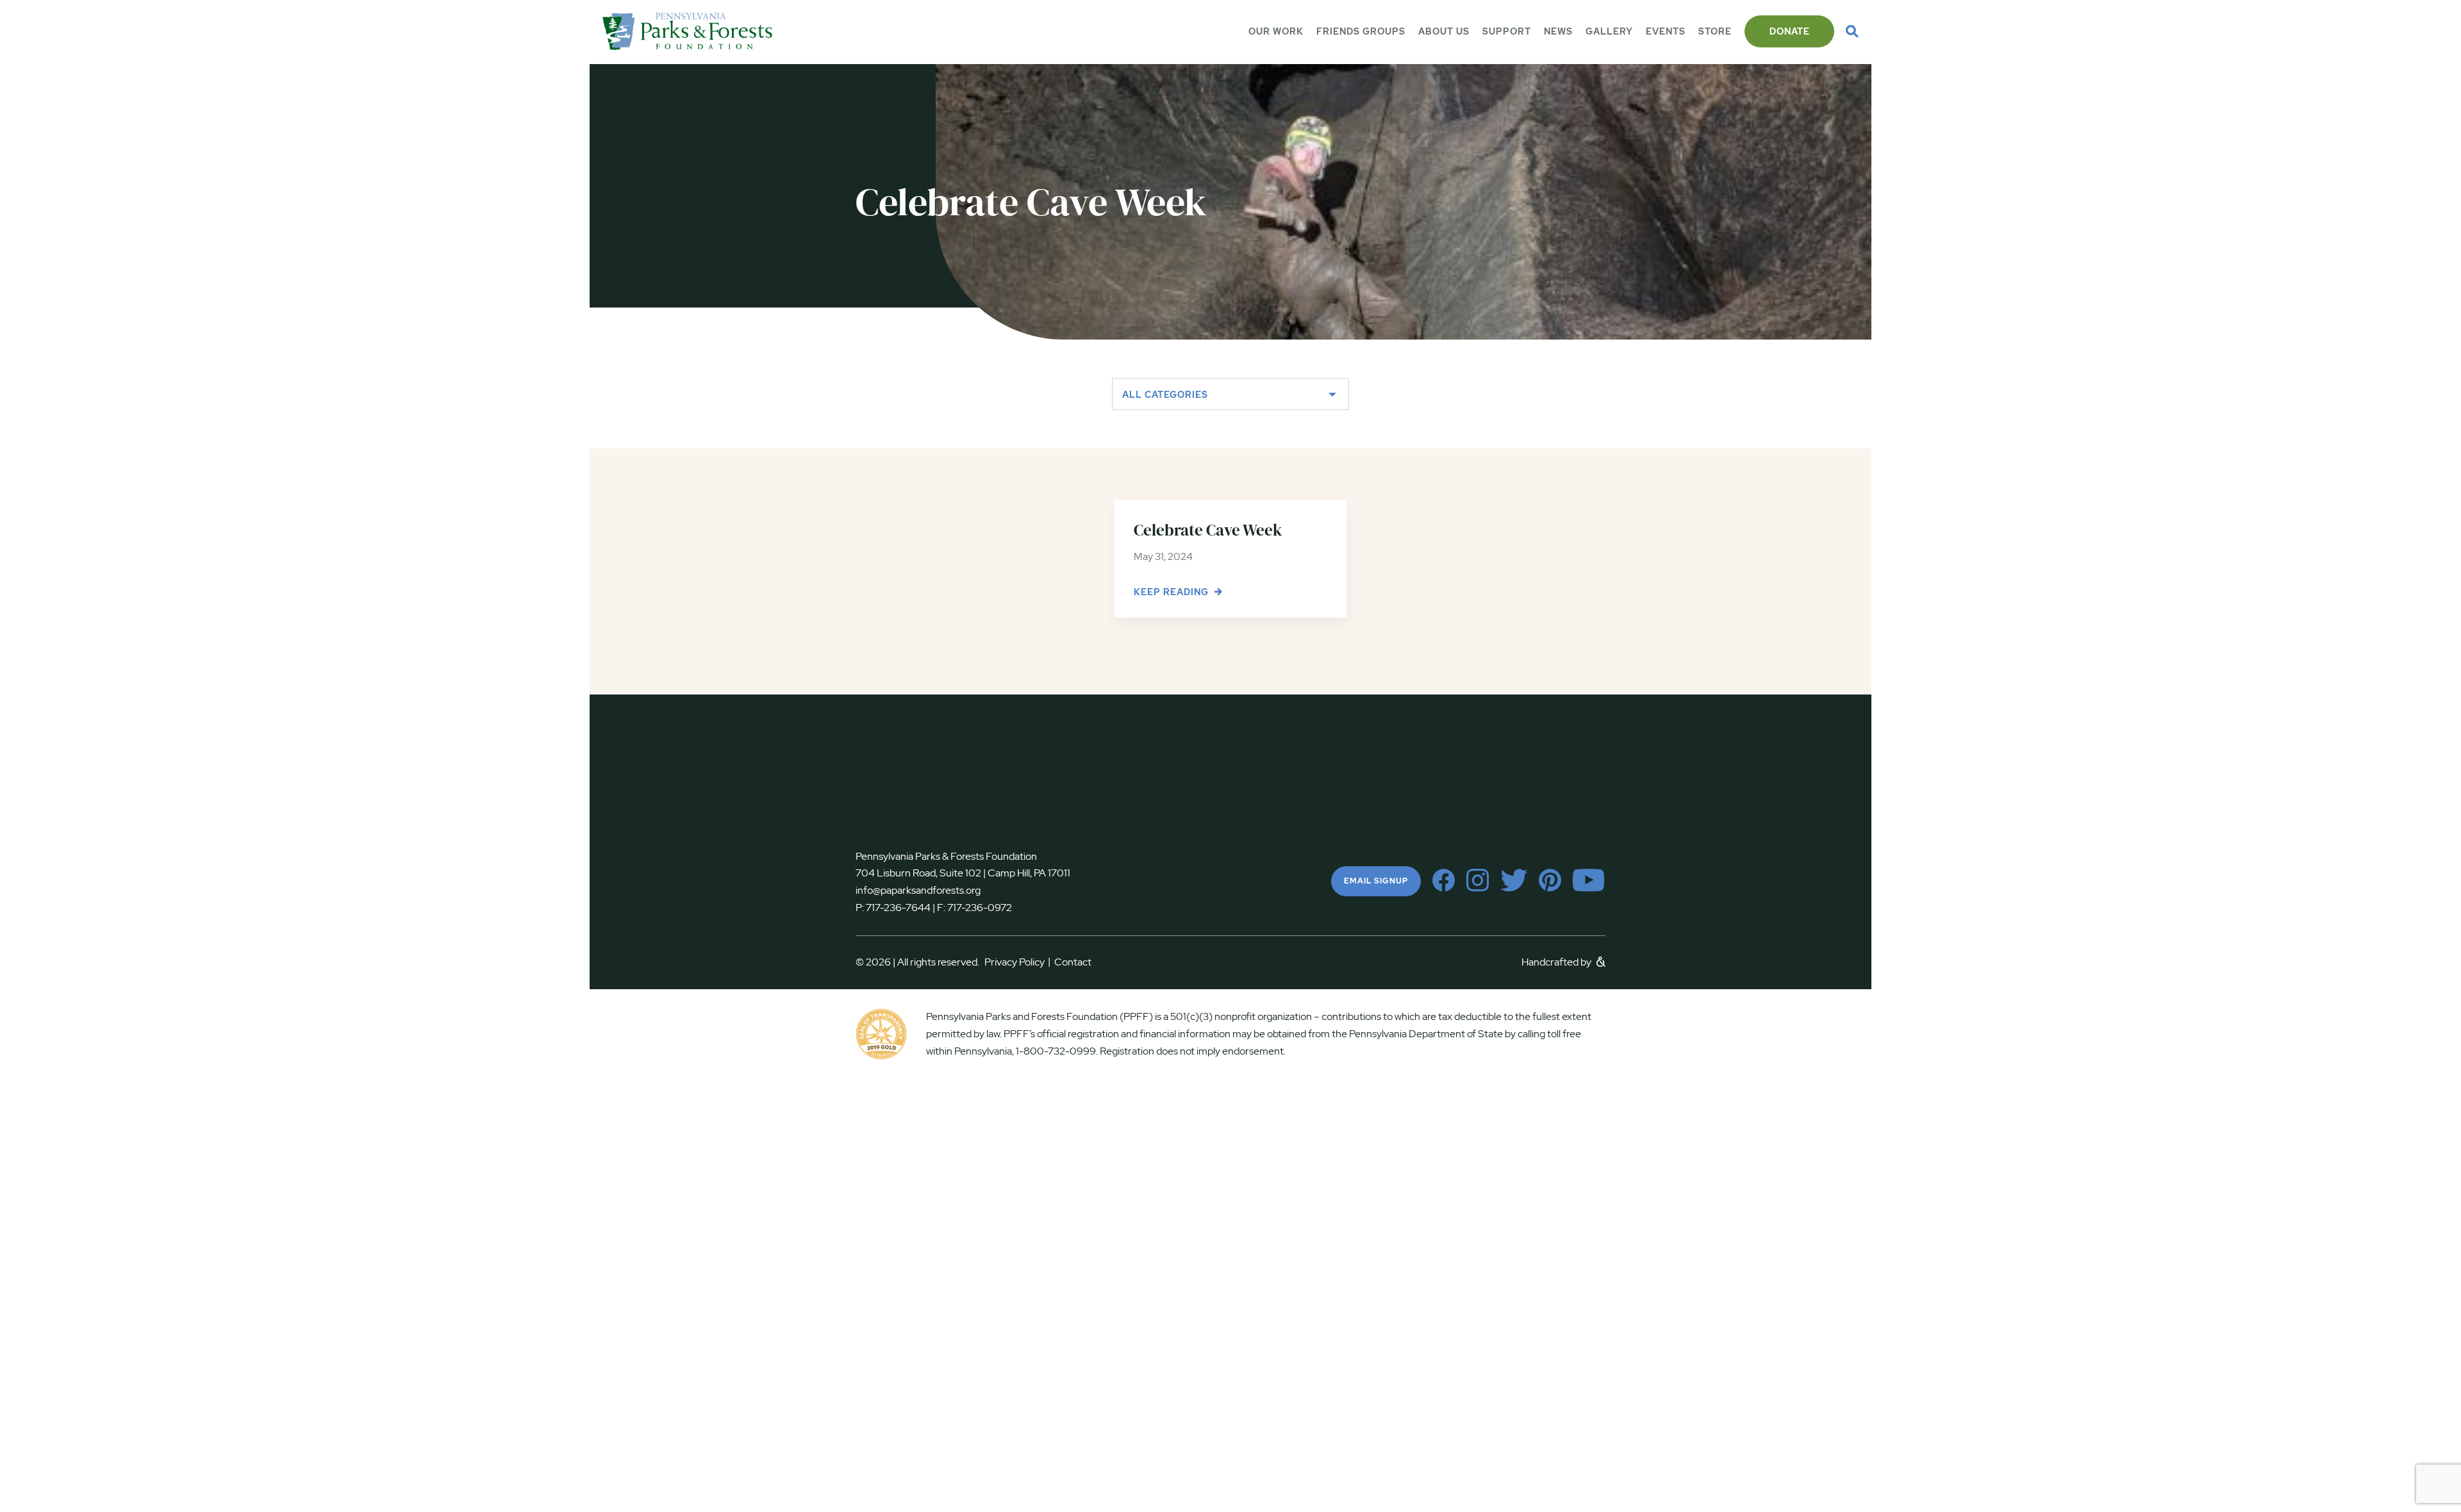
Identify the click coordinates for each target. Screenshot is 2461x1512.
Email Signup (1376, 881)
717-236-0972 (979, 908)
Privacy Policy (1017, 962)
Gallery (1609, 31)
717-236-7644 (898, 908)
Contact (1073, 962)
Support (1507, 31)
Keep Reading (1172, 592)
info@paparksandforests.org (918, 890)
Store (1715, 31)
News (1558, 31)
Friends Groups (1361, 31)
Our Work (1276, 31)
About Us (1444, 31)
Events (1666, 31)
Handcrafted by (1557, 962)
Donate (1790, 31)
